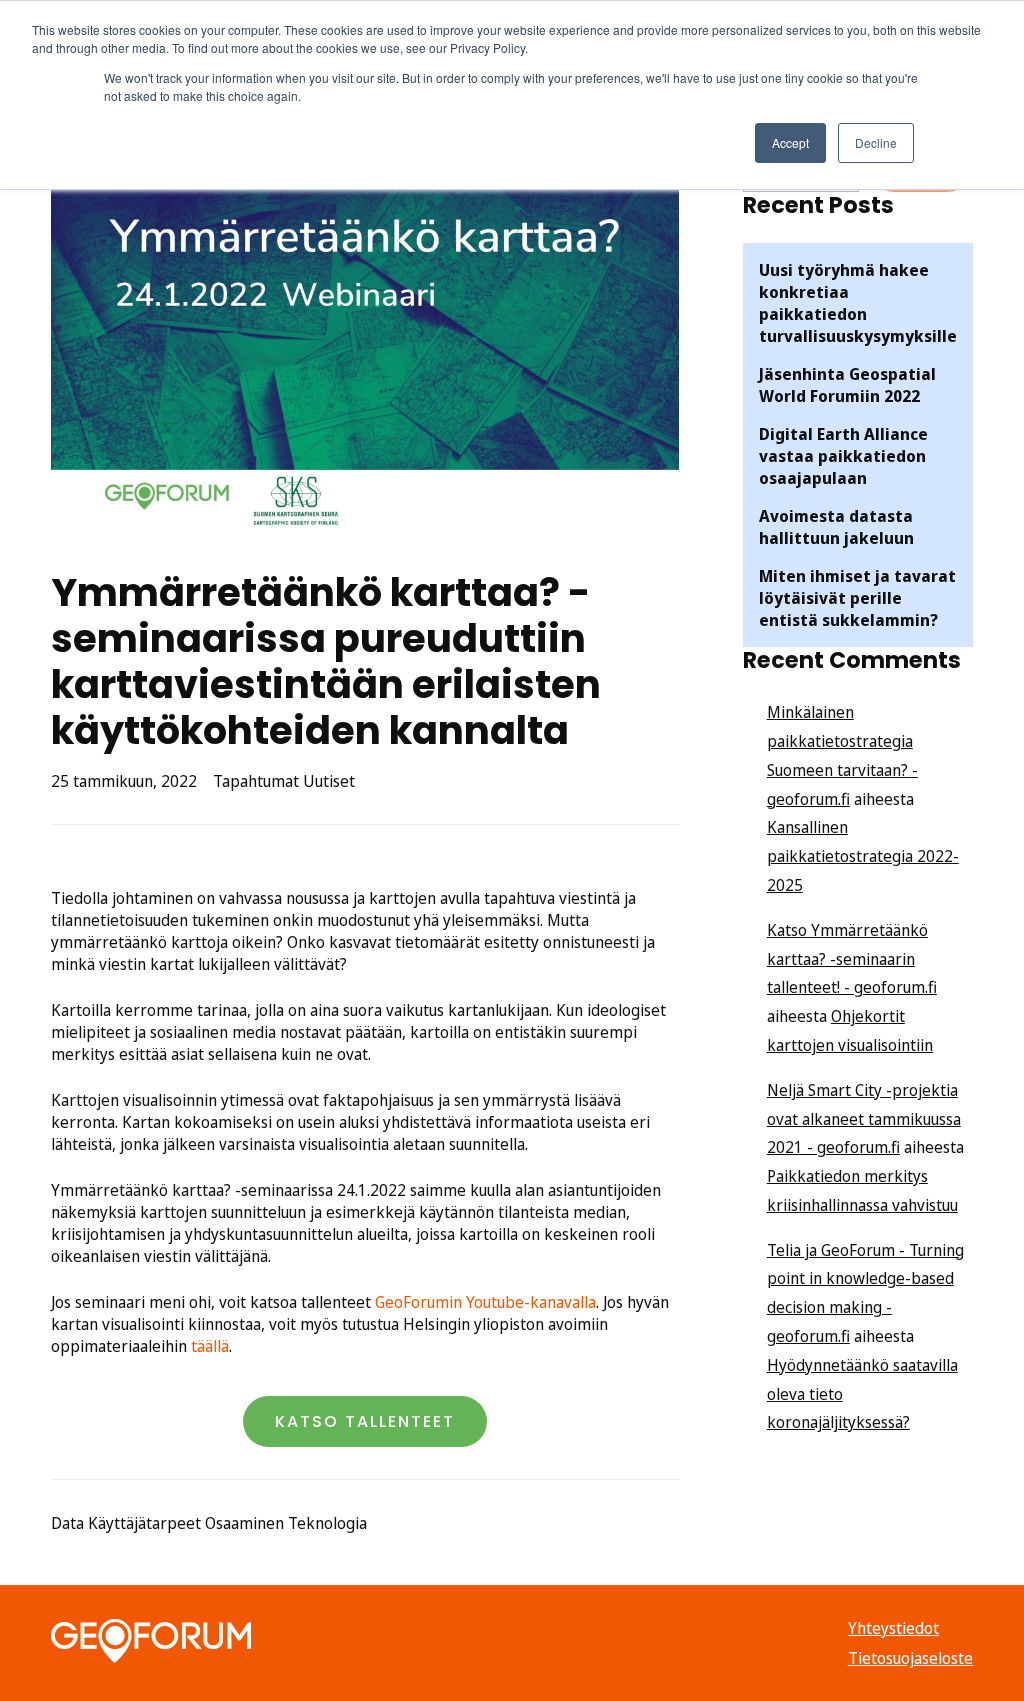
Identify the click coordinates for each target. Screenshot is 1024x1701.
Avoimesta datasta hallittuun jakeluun (836, 527)
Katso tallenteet (365, 1421)
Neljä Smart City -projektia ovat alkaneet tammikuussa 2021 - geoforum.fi (864, 1119)
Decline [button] (876, 142)
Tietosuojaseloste (910, 1658)
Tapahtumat (256, 781)
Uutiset (329, 781)
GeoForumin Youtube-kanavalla (485, 1302)
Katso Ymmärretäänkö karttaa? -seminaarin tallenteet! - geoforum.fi (852, 959)
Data (67, 1523)
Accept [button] (790, 142)
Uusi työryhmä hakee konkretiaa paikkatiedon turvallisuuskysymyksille (858, 303)
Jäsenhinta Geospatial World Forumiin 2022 (847, 385)
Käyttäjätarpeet (144, 1523)
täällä (210, 1346)
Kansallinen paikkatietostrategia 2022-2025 (863, 856)
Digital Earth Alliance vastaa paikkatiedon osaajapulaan (843, 456)
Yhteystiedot (893, 1628)
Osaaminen (244, 1523)
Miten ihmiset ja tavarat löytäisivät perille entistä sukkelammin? (857, 598)
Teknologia (327, 1523)
